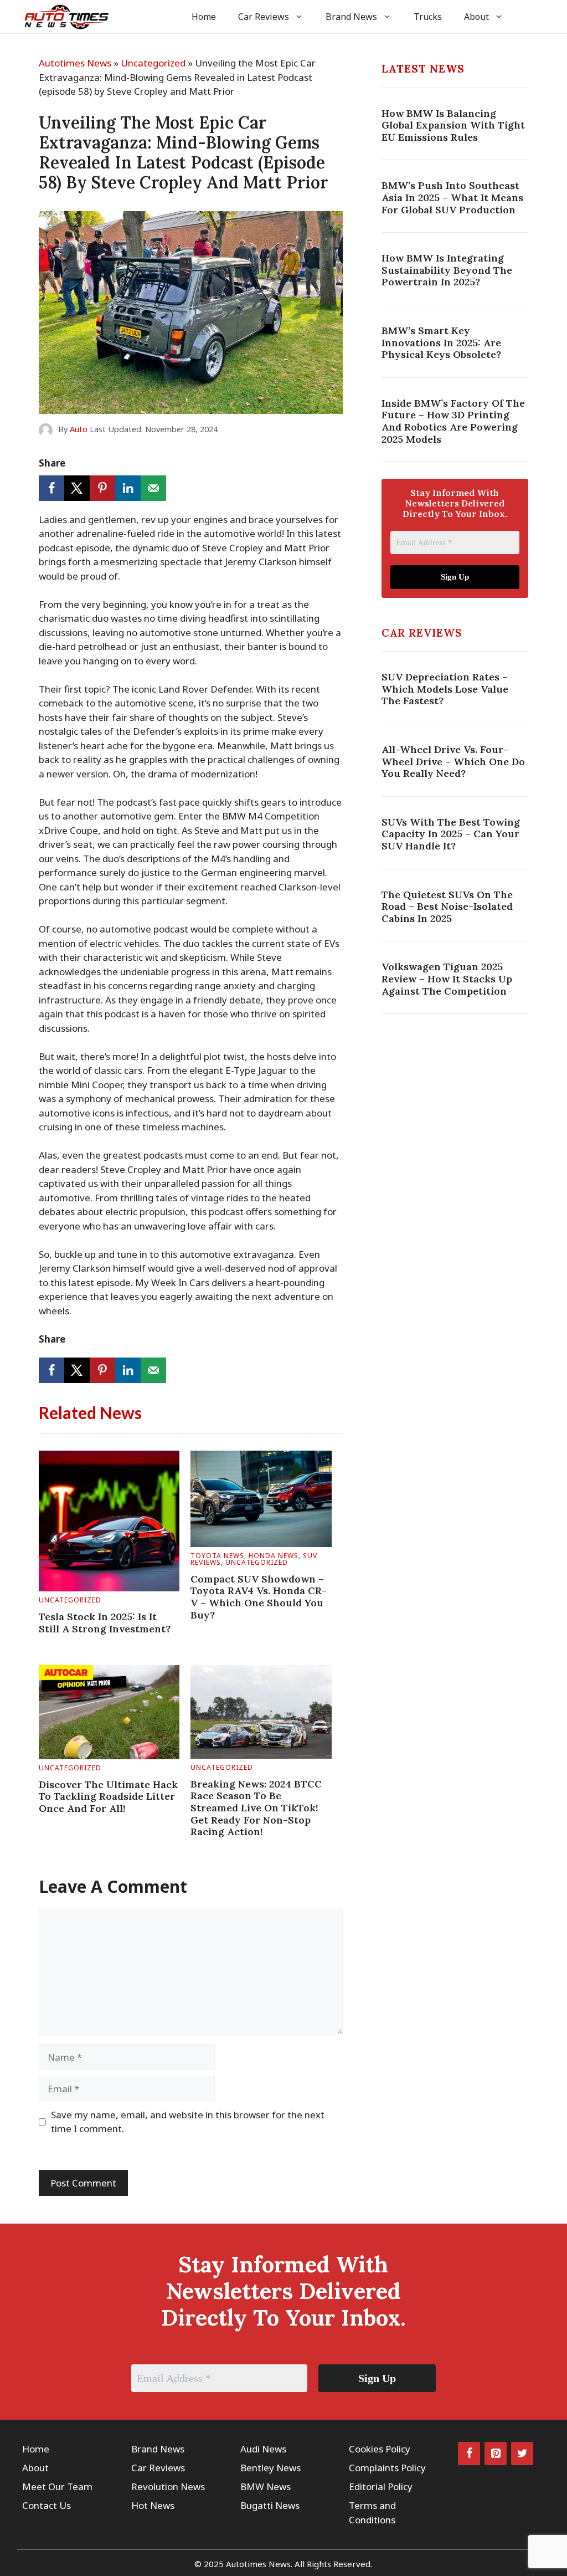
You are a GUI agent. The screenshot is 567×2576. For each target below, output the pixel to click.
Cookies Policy (380, 2449)
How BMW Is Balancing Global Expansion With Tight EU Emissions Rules (453, 125)
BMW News (266, 2487)
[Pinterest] (496, 2454)
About (476, 17)
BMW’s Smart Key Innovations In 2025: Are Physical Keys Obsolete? (441, 342)
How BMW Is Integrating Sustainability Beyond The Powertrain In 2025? (447, 270)
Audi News (263, 2449)
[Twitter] (522, 2454)
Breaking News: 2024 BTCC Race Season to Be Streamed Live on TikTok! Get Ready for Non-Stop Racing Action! (256, 1808)
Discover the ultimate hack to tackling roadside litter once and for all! (108, 1796)
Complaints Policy (387, 2468)
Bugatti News (270, 2505)
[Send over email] (153, 488)
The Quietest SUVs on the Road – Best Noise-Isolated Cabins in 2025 (447, 907)
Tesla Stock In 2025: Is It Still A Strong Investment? (105, 1623)
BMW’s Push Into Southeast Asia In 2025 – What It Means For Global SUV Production (452, 197)
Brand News (351, 17)
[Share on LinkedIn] (128, 488)
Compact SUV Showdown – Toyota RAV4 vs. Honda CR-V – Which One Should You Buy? (259, 1597)
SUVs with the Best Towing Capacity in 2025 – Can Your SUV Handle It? (451, 834)
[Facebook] (469, 2454)
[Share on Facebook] (51, 488)
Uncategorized (153, 63)
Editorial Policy (381, 2487)
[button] (530, 17)
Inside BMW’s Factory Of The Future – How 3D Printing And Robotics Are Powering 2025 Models (453, 421)
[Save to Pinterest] (102, 488)
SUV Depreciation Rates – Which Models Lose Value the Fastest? (445, 689)
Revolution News (168, 2487)
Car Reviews (264, 17)
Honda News (274, 1556)
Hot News (153, 2505)
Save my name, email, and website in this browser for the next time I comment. (188, 2122)
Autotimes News (75, 63)
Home (204, 17)
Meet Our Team (57, 2487)
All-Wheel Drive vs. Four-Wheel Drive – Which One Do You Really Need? (453, 761)
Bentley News (270, 2468)
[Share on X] (77, 488)
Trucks (428, 17)
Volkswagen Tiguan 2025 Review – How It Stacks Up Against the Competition (447, 979)
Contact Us (47, 2505)
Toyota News (217, 1556)
